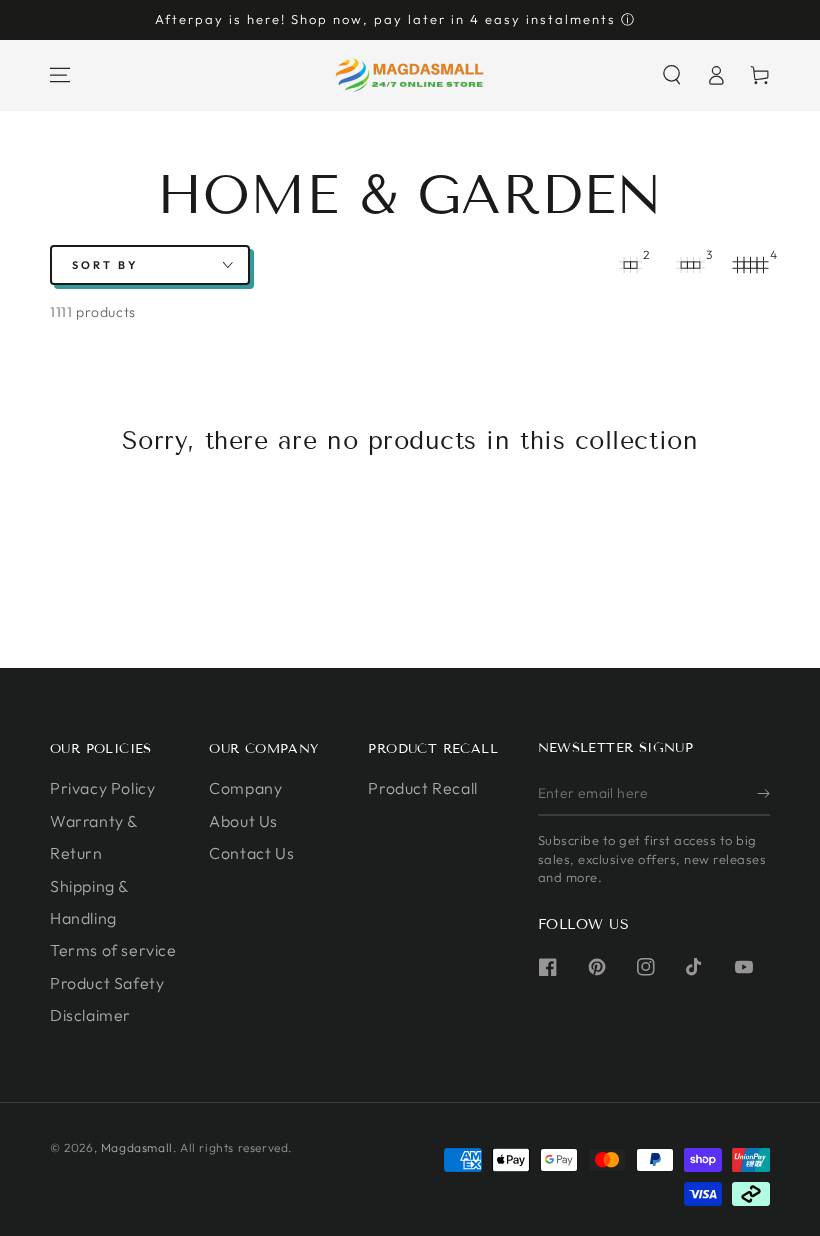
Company (245, 788)
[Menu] (60, 75)
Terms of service (113, 950)
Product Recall (422, 788)
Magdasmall (137, 1147)
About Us (243, 821)
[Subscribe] (763, 793)
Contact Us (251, 853)
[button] (672, 75)
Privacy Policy (102, 788)
